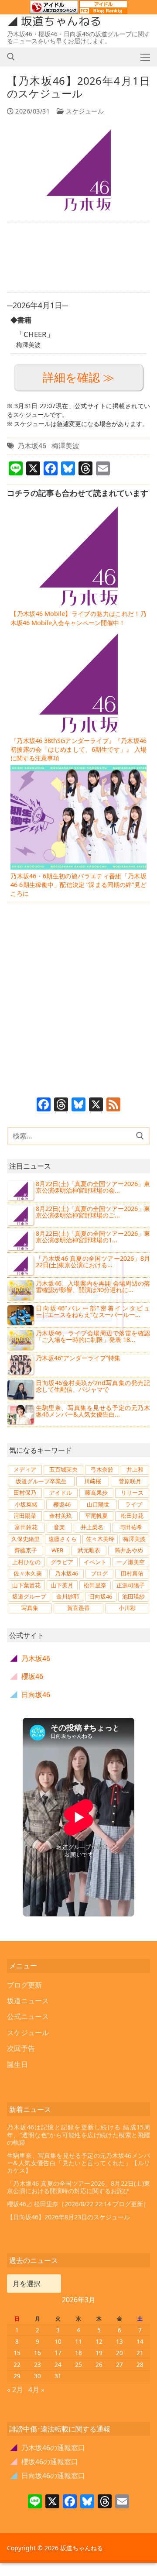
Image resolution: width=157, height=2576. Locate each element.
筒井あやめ (129, 1550)
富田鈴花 (26, 1527)
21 (140, 2353)
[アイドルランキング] (54, 10)
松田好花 (132, 1516)
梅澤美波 (65, 446)
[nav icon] (145, 57)
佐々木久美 (28, 1573)
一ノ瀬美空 (131, 1562)
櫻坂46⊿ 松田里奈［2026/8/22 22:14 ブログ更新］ (78, 2204)
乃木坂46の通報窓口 (48, 2448)
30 (38, 2376)
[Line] (35, 2502)
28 (140, 2364)
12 (99, 2341)
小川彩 (127, 1608)
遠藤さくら (63, 1539)
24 (58, 2364)
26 (99, 2364)
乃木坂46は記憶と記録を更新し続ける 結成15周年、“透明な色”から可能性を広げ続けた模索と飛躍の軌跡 (78, 2135)
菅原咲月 (130, 1481)
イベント (95, 1562)
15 (17, 2353)
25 (78, 2364)
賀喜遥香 (78, 1608)
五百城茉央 (63, 1469)
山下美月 (62, 1585)
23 (38, 2364)
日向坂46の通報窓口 (48, 2476)
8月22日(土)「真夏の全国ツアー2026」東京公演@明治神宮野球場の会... (93, 1187)
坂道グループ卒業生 (41, 1481)
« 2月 (15, 2390)
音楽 (59, 1527)
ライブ (134, 1504)
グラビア (62, 1562)
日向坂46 (101, 1596)
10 (58, 2341)
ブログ (99, 1573)
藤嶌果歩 (96, 1493)
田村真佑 (132, 1573)
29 (17, 2376)
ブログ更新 (24, 1985)
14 (140, 2341)
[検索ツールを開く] (11, 57)
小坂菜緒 (26, 1504)
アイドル (61, 1493)
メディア (25, 1469)
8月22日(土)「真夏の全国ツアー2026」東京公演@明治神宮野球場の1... (93, 1237)
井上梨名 (92, 1527)
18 (78, 2353)
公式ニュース (28, 2016)
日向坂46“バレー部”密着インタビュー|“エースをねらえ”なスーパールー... (93, 1312)
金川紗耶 (68, 1596)
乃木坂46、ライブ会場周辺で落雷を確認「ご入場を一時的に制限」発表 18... (93, 1336)
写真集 (30, 1608)
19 (99, 2353)
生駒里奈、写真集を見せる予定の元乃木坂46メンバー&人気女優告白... (93, 1411)
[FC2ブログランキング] (103, 10)
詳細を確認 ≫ (78, 377)
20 (119, 2353)
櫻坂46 (62, 1504)
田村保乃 (25, 1493)
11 (78, 2341)
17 (58, 2353)
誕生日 (17, 2064)
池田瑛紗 (133, 1596)
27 (119, 2364)
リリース (132, 1493)
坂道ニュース (28, 2001)
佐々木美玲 (100, 1539)
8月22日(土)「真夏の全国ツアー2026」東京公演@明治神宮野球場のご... (93, 1212)
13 (119, 2341)
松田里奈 (95, 1585)
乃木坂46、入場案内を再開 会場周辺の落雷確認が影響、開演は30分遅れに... (93, 1287)
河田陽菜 (25, 1516)
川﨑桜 (93, 1481)
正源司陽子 (131, 1585)
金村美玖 (61, 1516)
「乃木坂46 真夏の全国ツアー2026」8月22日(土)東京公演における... (93, 1262)
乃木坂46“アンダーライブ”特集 (78, 1358)
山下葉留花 (26, 1585)
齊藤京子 (26, 1550)
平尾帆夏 (96, 1516)
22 (17, 2364)
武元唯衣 (89, 1550)
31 (58, 2376)
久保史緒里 (26, 1539)
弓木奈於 (102, 1469)
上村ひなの (26, 1562)
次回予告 (21, 2048)
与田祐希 (131, 1527)
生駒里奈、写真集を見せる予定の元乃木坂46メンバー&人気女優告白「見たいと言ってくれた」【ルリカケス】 (78, 2163)
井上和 (135, 1469)
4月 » (36, 2390)
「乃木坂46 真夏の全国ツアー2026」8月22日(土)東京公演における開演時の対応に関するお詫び (78, 2187)
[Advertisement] (78, 258)
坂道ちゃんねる (61, 21)
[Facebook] (44, 1105)
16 (38, 2353)
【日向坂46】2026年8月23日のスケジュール (68, 2217)
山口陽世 (98, 1504)
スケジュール (84, 111)
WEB (57, 1550)
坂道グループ (29, 1596)
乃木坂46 (32, 446)
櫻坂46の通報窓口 (44, 2462)
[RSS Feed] (113, 1105)
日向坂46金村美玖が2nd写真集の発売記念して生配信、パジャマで (93, 1386)
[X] (96, 1105)
